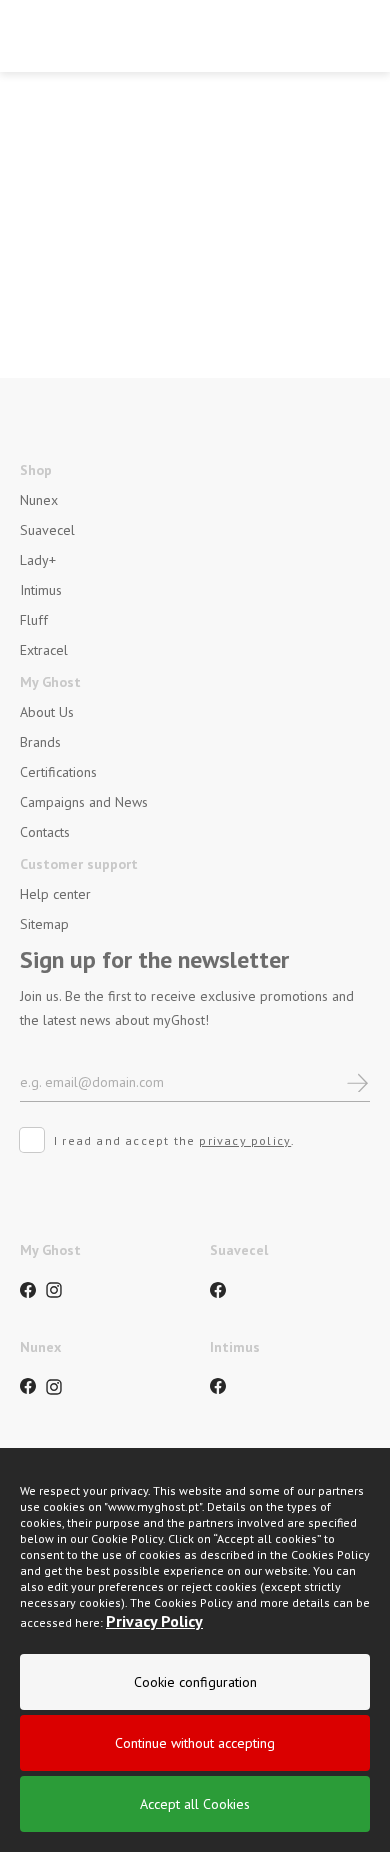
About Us (47, 712)
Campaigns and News (84, 802)
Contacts (45, 832)
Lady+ (38, 560)
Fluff (34, 620)
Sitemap (44, 924)
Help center (55, 894)
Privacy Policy (154, 1621)
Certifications (58, 772)
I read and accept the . (174, 1140)
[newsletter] (357, 1081)
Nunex (39, 500)
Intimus (41, 590)
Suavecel (47, 530)
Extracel (44, 650)
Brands (40, 742)
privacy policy (245, 1140)
